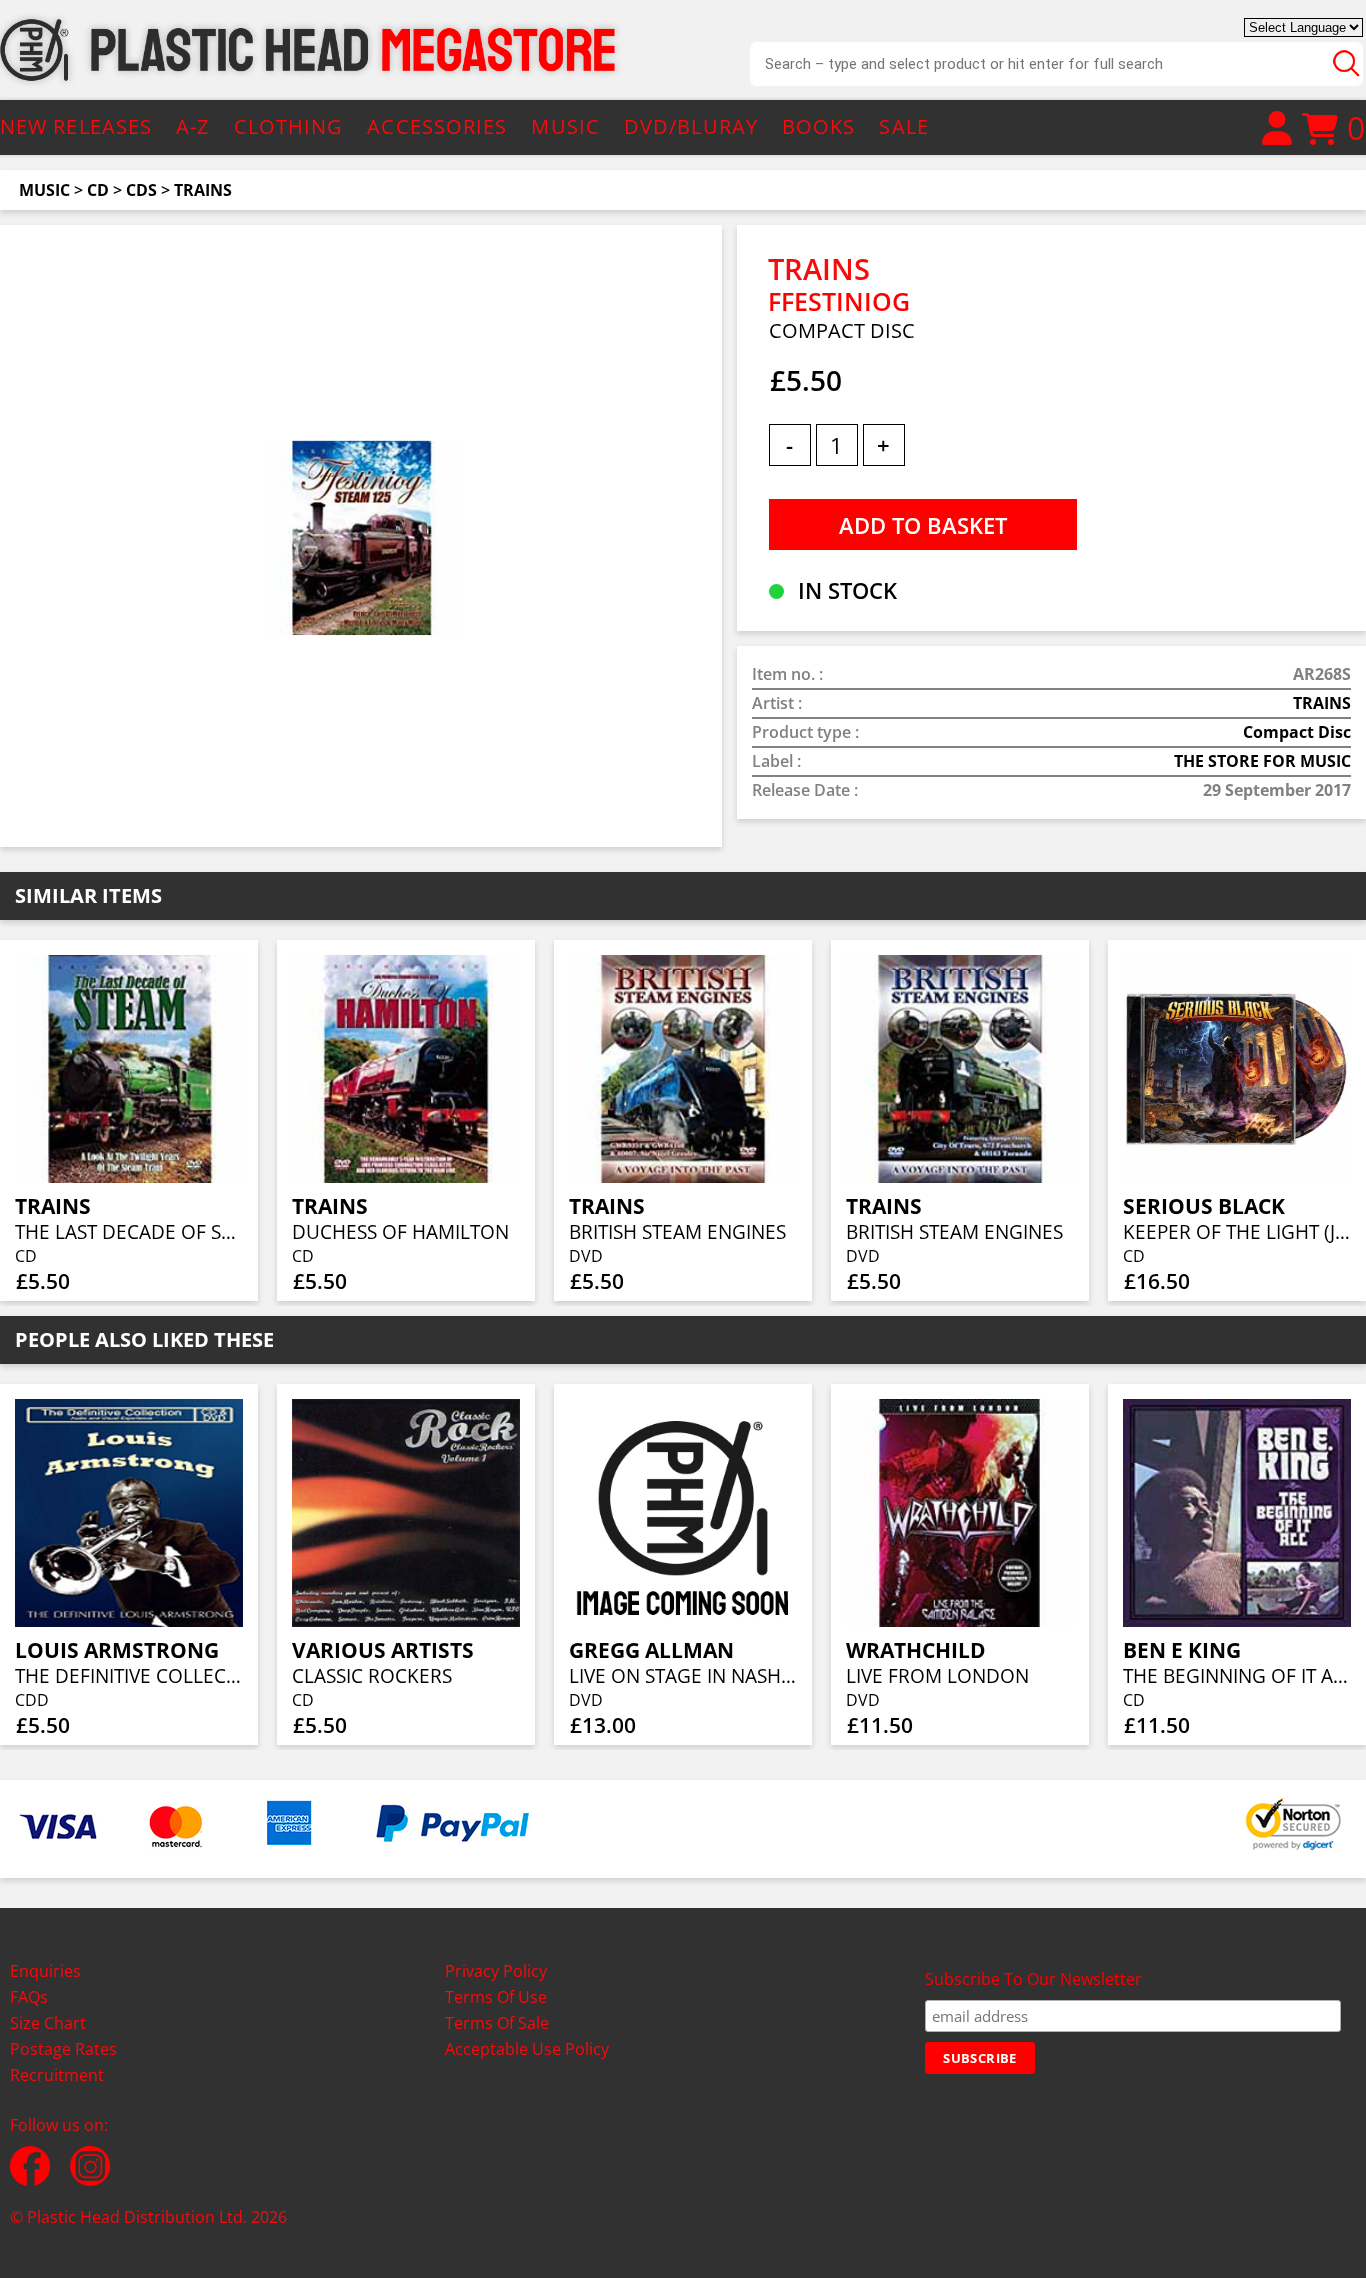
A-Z (192, 126)
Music (44, 190)
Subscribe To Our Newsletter (1033, 1979)
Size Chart (48, 2023)
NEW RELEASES (76, 126)
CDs (141, 190)
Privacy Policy (496, 1971)
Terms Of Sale (497, 2023)
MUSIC (565, 126)
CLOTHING (289, 126)
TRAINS (203, 190)
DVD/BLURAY (691, 126)
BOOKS (819, 126)
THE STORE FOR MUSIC (1262, 761)
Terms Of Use (496, 1997)
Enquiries (45, 1971)
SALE (903, 126)
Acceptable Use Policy (527, 2049)
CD (98, 190)
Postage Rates (63, 2049)
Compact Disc (1297, 732)
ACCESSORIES (437, 126)
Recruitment (57, 2075)
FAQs (29, 1997)
